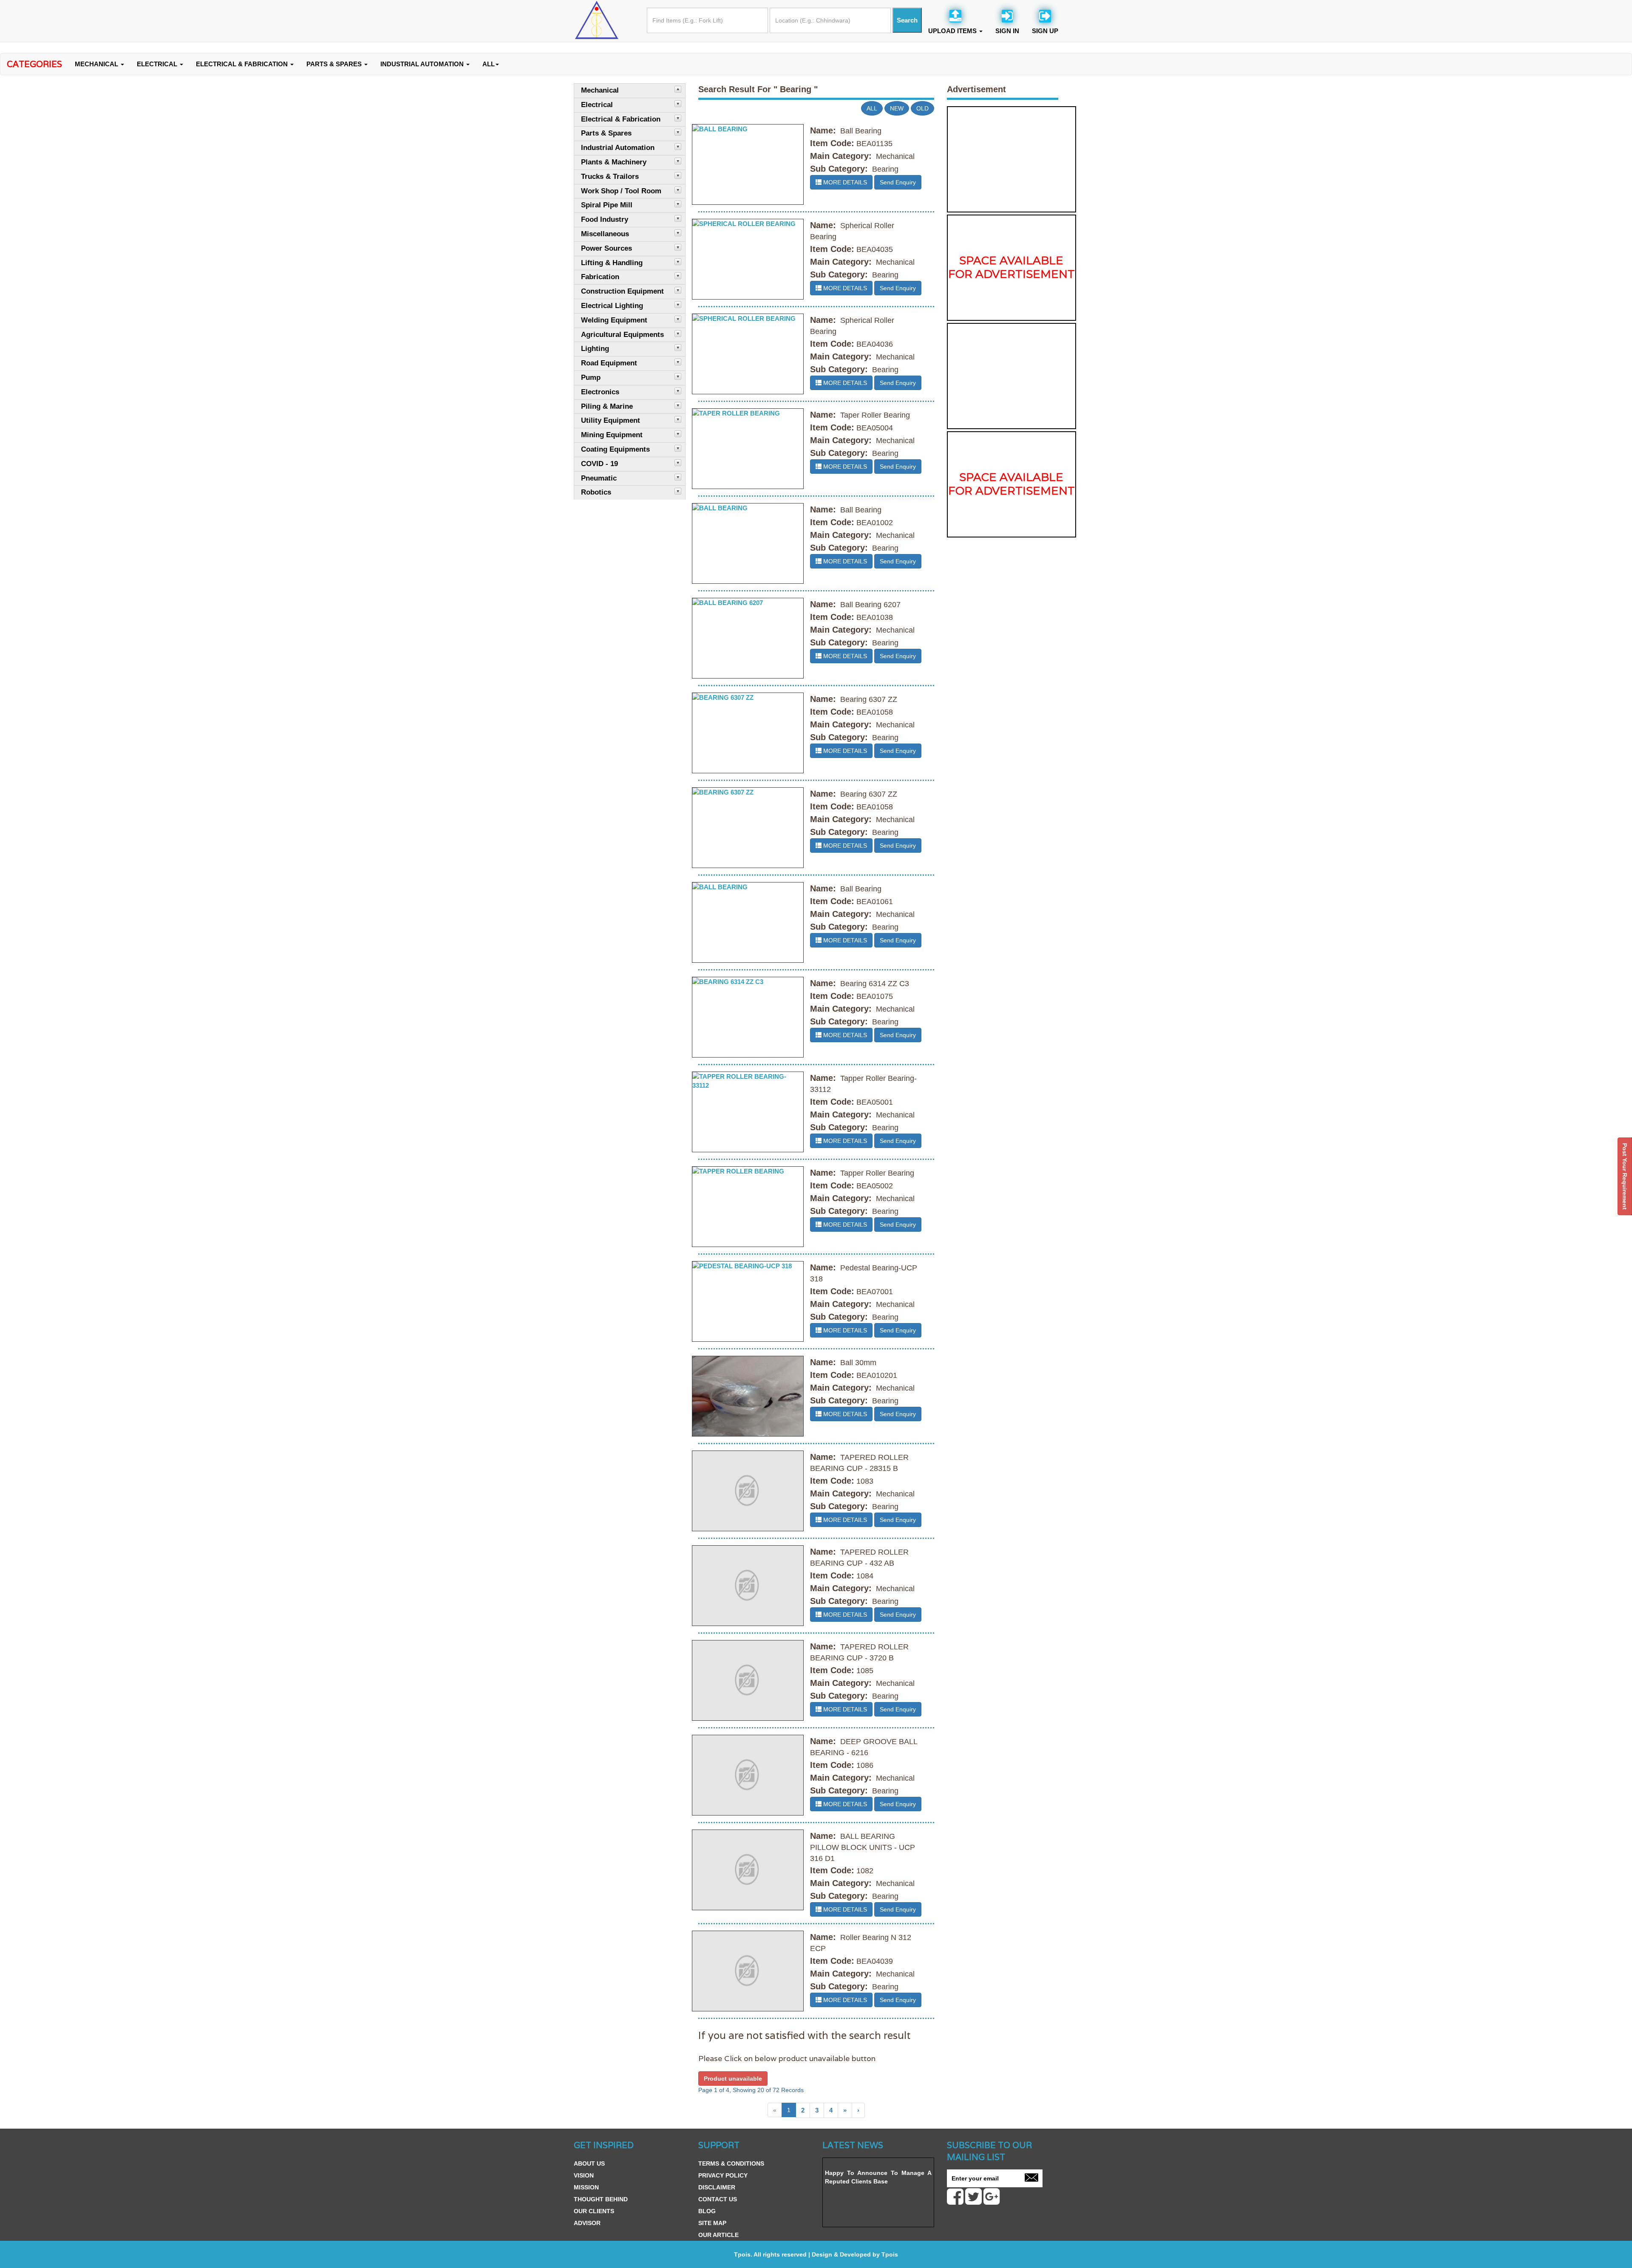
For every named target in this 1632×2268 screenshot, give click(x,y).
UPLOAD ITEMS (953, 31)
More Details (844, 182)
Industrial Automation (423, 64)
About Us (589, 2163)
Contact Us (718, 2199)
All (872, 108)
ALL (489, 64)
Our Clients (594, 2211)
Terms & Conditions (731, 2163)
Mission (586, 2187)
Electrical (158, 64)
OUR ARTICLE (718, 2235)
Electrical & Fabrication (243, 64)
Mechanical (97, 64)
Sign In (1007, 31)
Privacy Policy (723, 2175)
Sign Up (1045, 31)
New (897, 108)
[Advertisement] (1011, 159)
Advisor (587, 2223)
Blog (707, 2211)
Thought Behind (601, 2199)
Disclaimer (717, 2187)
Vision (584, 2175)
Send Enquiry (898, 182)
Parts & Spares (335, 64)
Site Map (712, 2223)
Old (922, 108)
